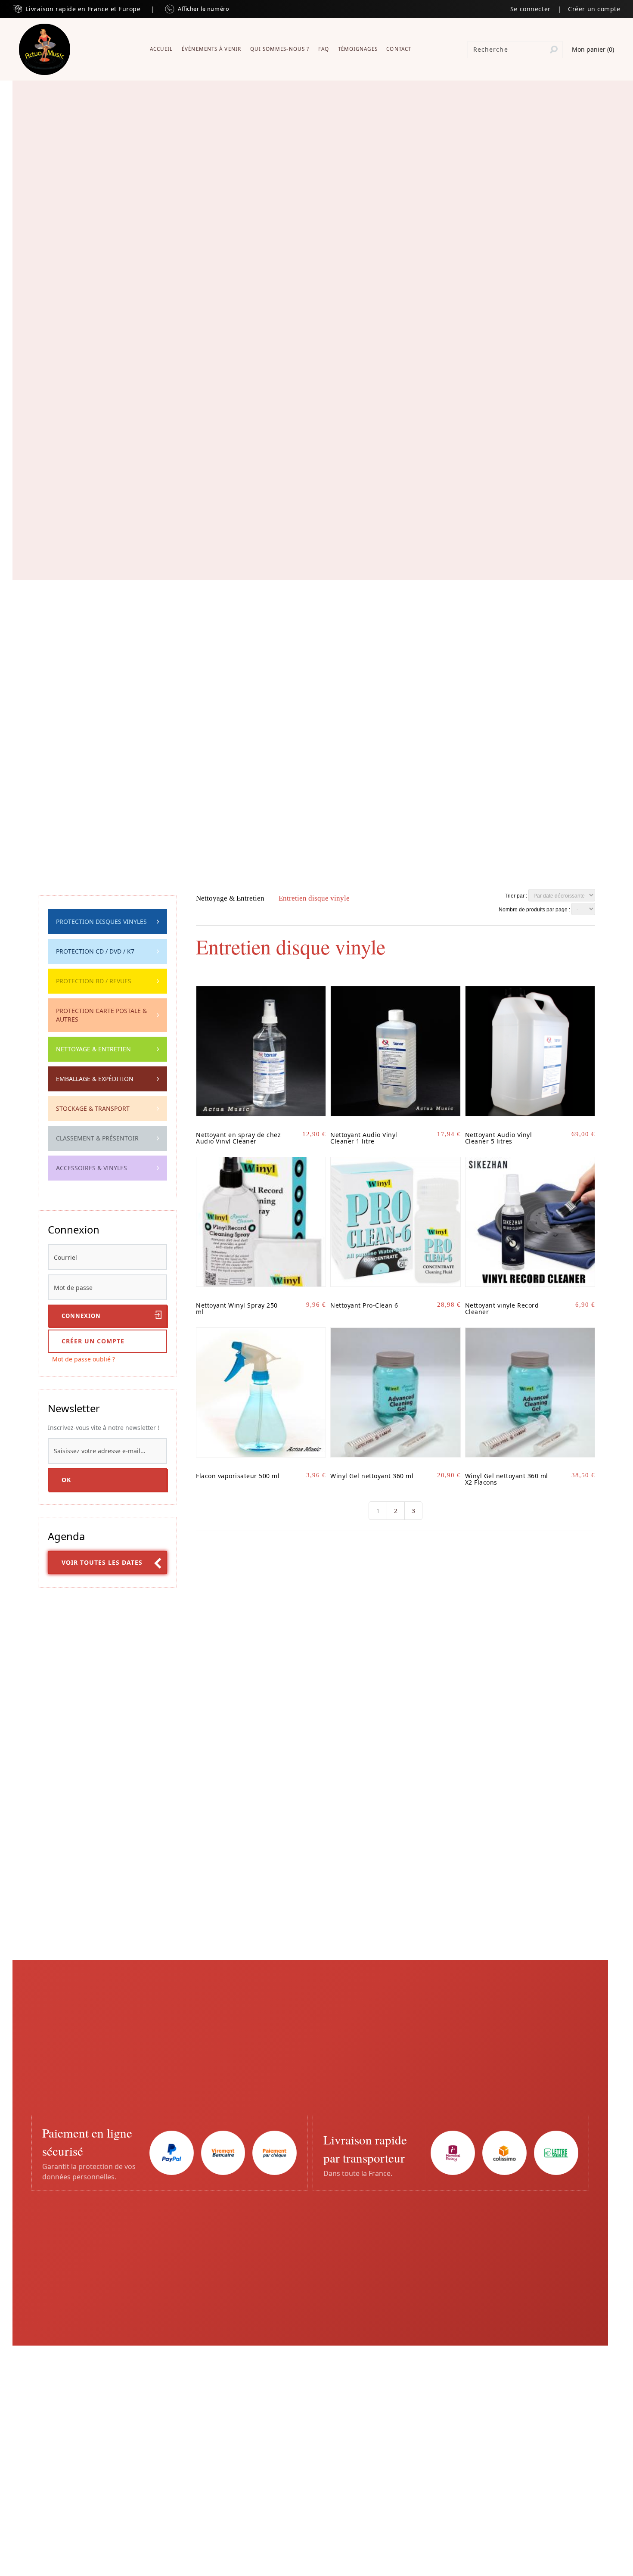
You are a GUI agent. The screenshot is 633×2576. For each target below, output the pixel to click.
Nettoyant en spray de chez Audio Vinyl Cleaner (238, 1138)
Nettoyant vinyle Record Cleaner (502, 1308)
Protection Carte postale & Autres (101, 1015)
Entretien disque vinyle (314, 898)
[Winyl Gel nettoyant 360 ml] (395, 1392)
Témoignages (358, 49)
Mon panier (593, 49)
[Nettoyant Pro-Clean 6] (395, 1222)
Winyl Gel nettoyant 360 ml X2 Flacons (507, 1479)
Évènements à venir (211, 49)
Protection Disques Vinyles (101, 921)
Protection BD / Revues (94, 981)
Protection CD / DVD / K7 (95, 951)
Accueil (161, 49)
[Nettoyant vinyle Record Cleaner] (530, 1222)
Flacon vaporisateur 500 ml (238, 1476)
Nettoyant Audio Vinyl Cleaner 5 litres (499, 1138)
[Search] (554, 50)
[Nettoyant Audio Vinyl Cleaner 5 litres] (530, 1051)
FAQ (324, 49)
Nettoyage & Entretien (93, 1049)
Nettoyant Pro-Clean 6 (364, 1305)
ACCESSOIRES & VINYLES (92, 1168)
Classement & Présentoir (97, 1138)
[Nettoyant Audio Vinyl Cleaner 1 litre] (395, 1051)
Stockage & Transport (93, 1108)
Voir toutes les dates (102, 1562)
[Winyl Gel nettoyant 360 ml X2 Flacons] (530, 1392)
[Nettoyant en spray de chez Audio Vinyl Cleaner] (261, 1051)
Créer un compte (594, 9)
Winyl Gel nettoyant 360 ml (372, 1476)
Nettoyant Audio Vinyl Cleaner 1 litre (364, 1138)
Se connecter (531, 9)
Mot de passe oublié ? (84, 1359)
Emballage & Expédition (95, 1079)
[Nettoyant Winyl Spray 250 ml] (261, 1222)
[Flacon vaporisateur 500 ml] (261, 1392)
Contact (399, 49)
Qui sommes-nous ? (280, 49)
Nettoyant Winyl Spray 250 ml (237, 1308)
